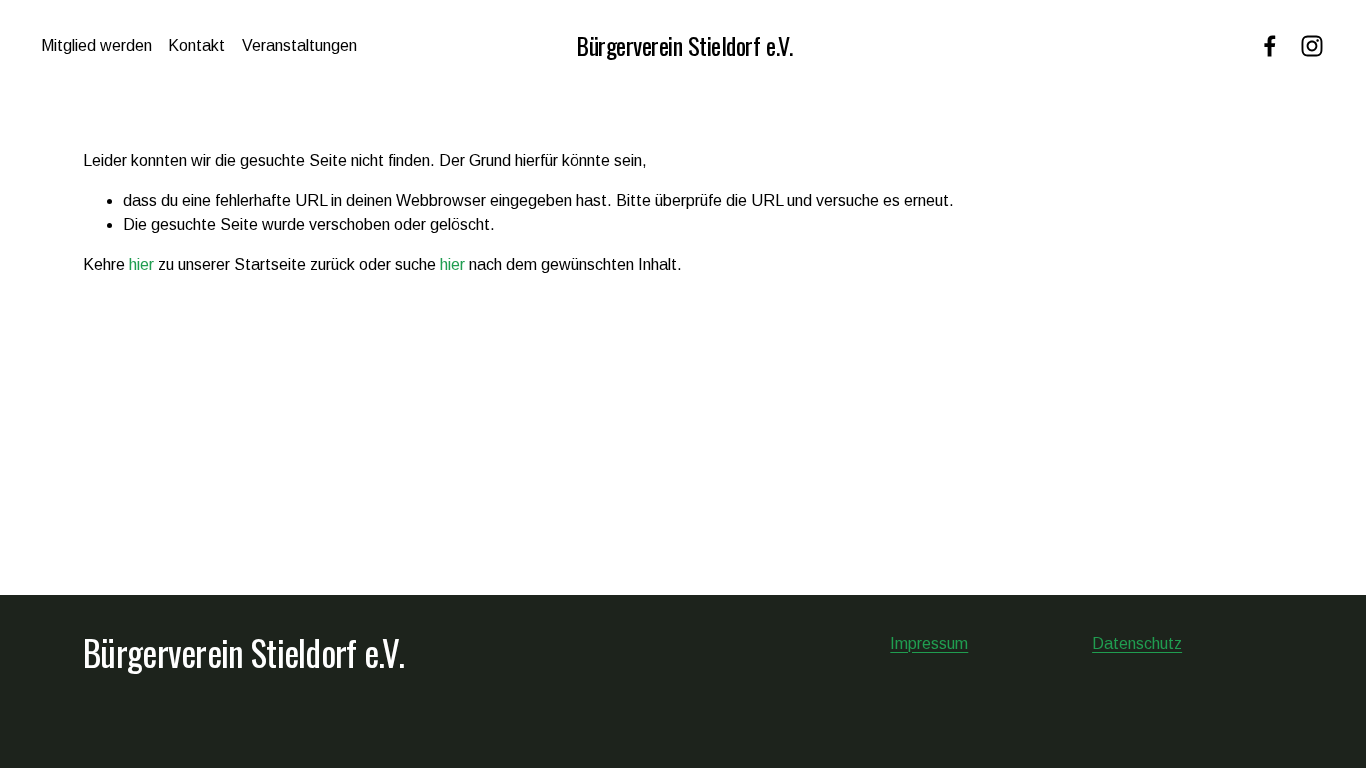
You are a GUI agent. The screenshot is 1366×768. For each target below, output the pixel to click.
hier (141, 264)
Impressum (929, 643)
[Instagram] (1312, 46)
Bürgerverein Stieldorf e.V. (684, 45)
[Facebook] (1270, 46)
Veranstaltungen (299, 45)
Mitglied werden (96, 45)
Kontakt (196, 45)
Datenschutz (1137, 643)
